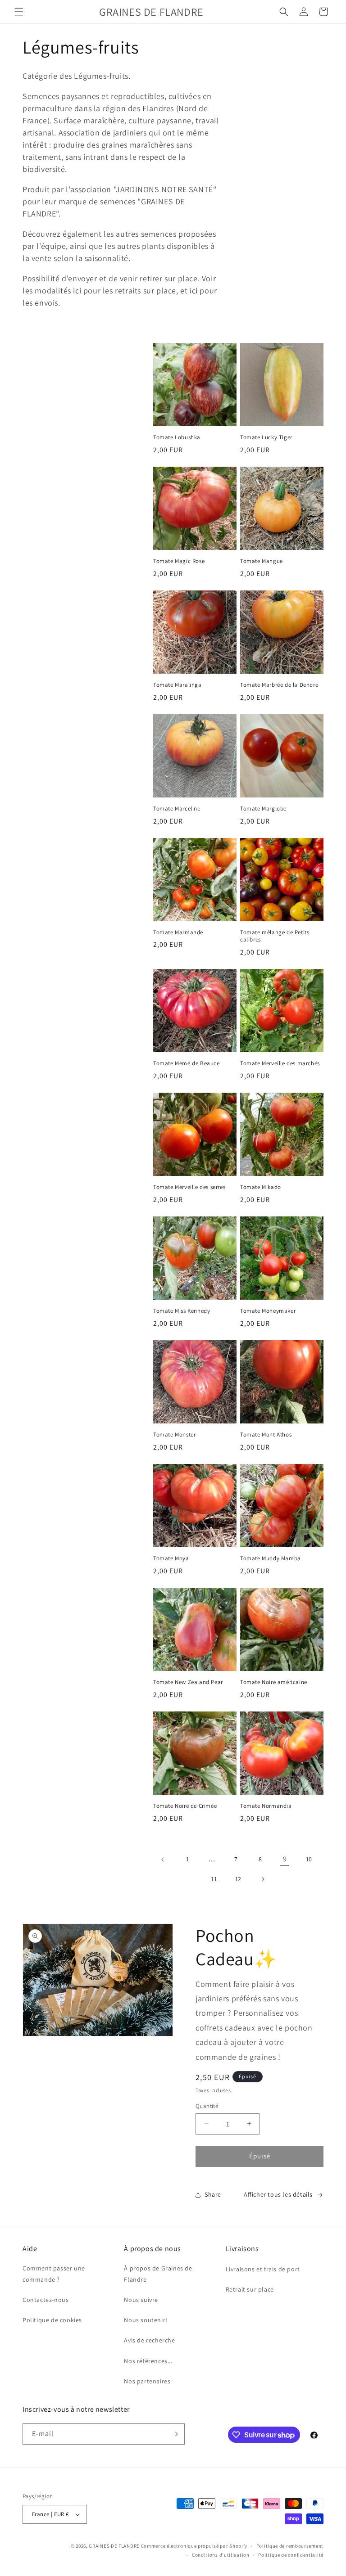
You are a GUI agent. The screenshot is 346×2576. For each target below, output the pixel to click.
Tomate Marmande (178, 932)
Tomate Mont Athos (266, 1435)
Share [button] (213, 2194)
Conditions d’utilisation (221, 2555)
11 (214, 1879)
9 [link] (285, 1859)
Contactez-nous (46, 2300)
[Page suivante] (263, 1879)
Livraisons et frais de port (263, 2269)
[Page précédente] (163, 1860)
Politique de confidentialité (291, 2555)
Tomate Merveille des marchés (280, 1063)
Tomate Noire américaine (274, 1682)
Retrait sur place (250, 2289)
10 (309, 1859)
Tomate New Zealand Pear (188, 1682)
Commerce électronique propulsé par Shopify (194, 2546)
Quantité (207, 2106)
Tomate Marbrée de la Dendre (279, 685)
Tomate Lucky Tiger (266, 437)
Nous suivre (141, 2300)
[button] (19, 12)
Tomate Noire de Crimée (185, 1806)
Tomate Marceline (177, 809)
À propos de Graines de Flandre (158, 2274)
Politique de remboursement (290, 2546)
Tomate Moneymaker (268, 1311)
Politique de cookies (52, 2320)
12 (238, 1879)
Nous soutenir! (146, 2320)
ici (77, 290)
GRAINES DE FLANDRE (114, 2546)
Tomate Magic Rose (179, 561)
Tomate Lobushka (177, 437)
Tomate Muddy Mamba (271, 1558)
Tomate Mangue (262, 561)
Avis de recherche (149, 2340)
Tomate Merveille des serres (189, 1187)
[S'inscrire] (174, 2434)
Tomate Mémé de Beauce (187, 1063)
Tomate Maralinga (178, 685)
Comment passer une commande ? (54, 2274)
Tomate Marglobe (263, 809)
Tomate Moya (171, 1558)
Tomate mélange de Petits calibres (275, 936)
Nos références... (148, 2361)
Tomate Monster (174, 1435)
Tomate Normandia (266, 1806)
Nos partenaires (147, 2381)
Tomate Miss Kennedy (182, 1311)
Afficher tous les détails (278, 2194)
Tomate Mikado (261, 1187)
